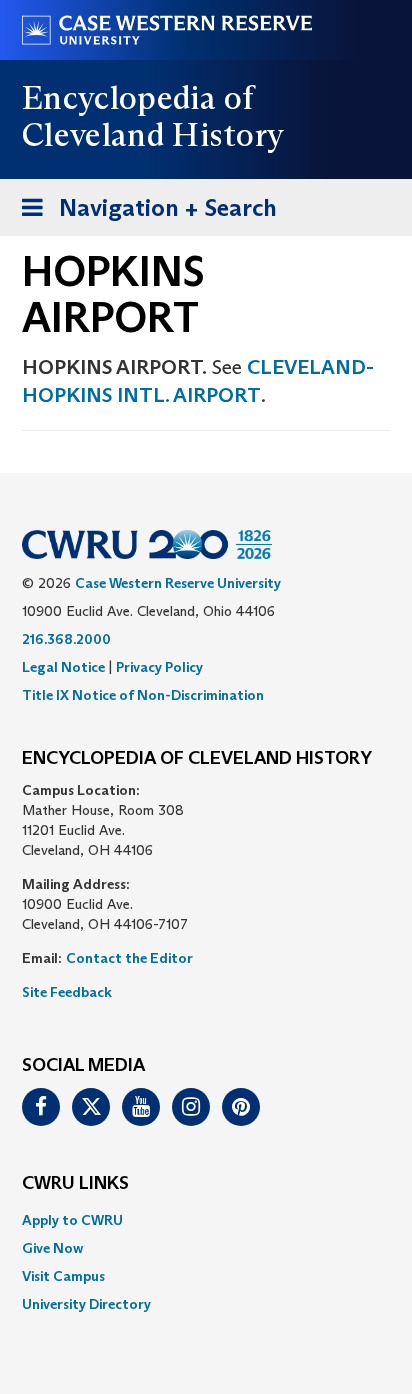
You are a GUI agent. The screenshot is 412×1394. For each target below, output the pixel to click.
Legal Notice (63, 667)
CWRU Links (75, 1184)
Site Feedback (67, 992)
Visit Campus (63, 1276)
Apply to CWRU (72, 1220)
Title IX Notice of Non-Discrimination (143, 695)
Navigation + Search (143, 214)
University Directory (86, 1304)
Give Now (52, 1248)
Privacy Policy (159, 667)
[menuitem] (206, 1220)
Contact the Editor (129, 958)
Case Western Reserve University (178, 583)
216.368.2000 (66, 639)
